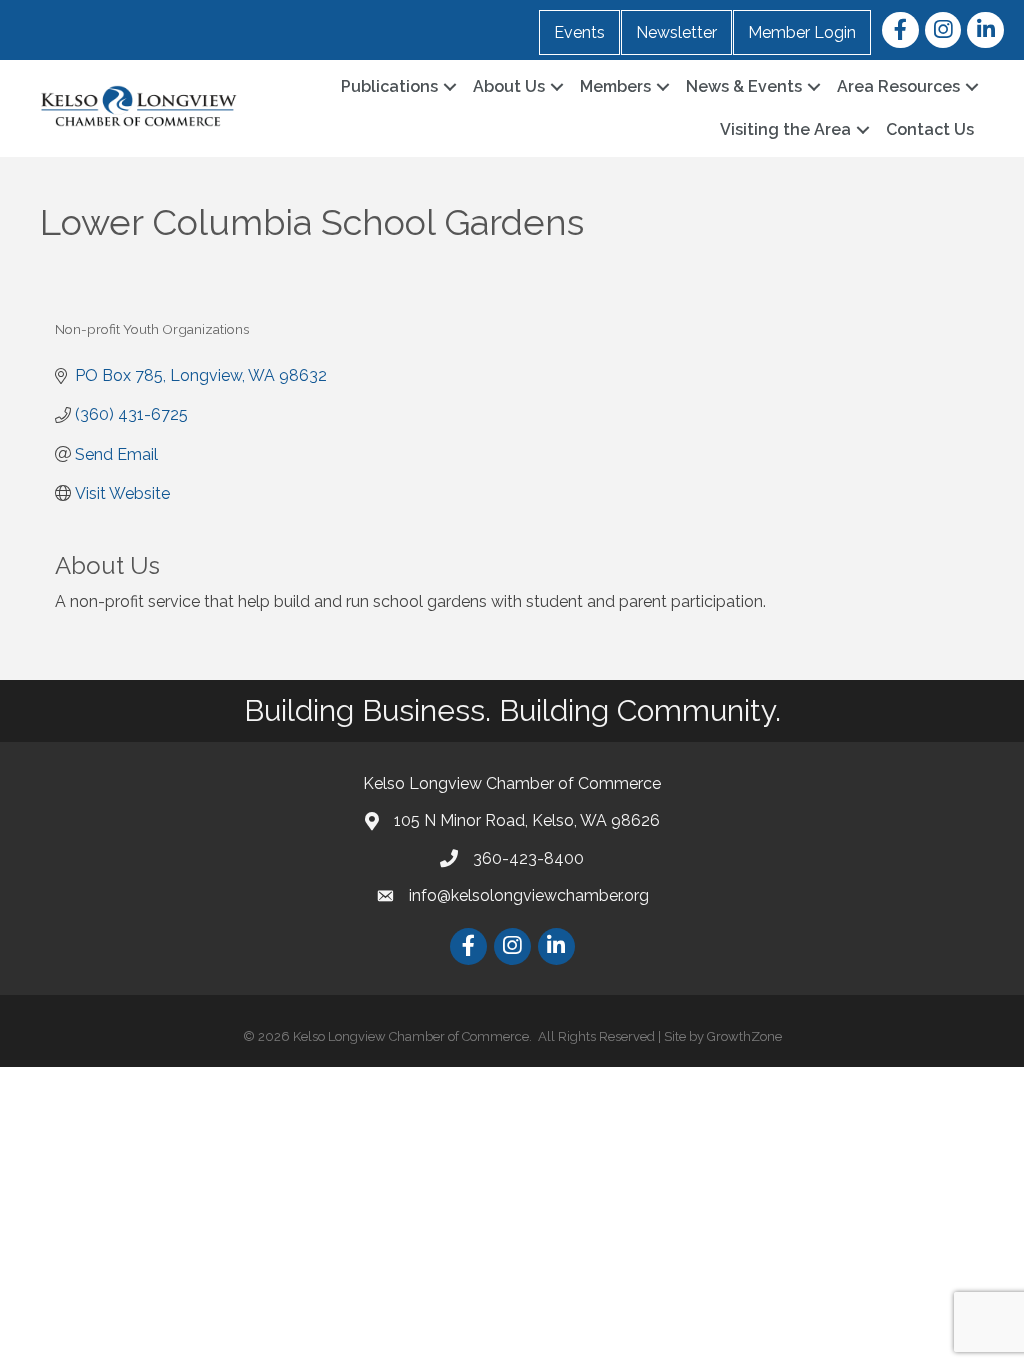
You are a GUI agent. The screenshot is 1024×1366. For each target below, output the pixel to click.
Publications (389, 86)
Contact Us (930, 129)
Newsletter (676, 32)
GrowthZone (744, 1036)
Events (579, 32)
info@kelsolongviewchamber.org (529, 895)
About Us (509, 86)
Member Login (802, 32)
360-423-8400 (528, 858)
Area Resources (898, 86)
